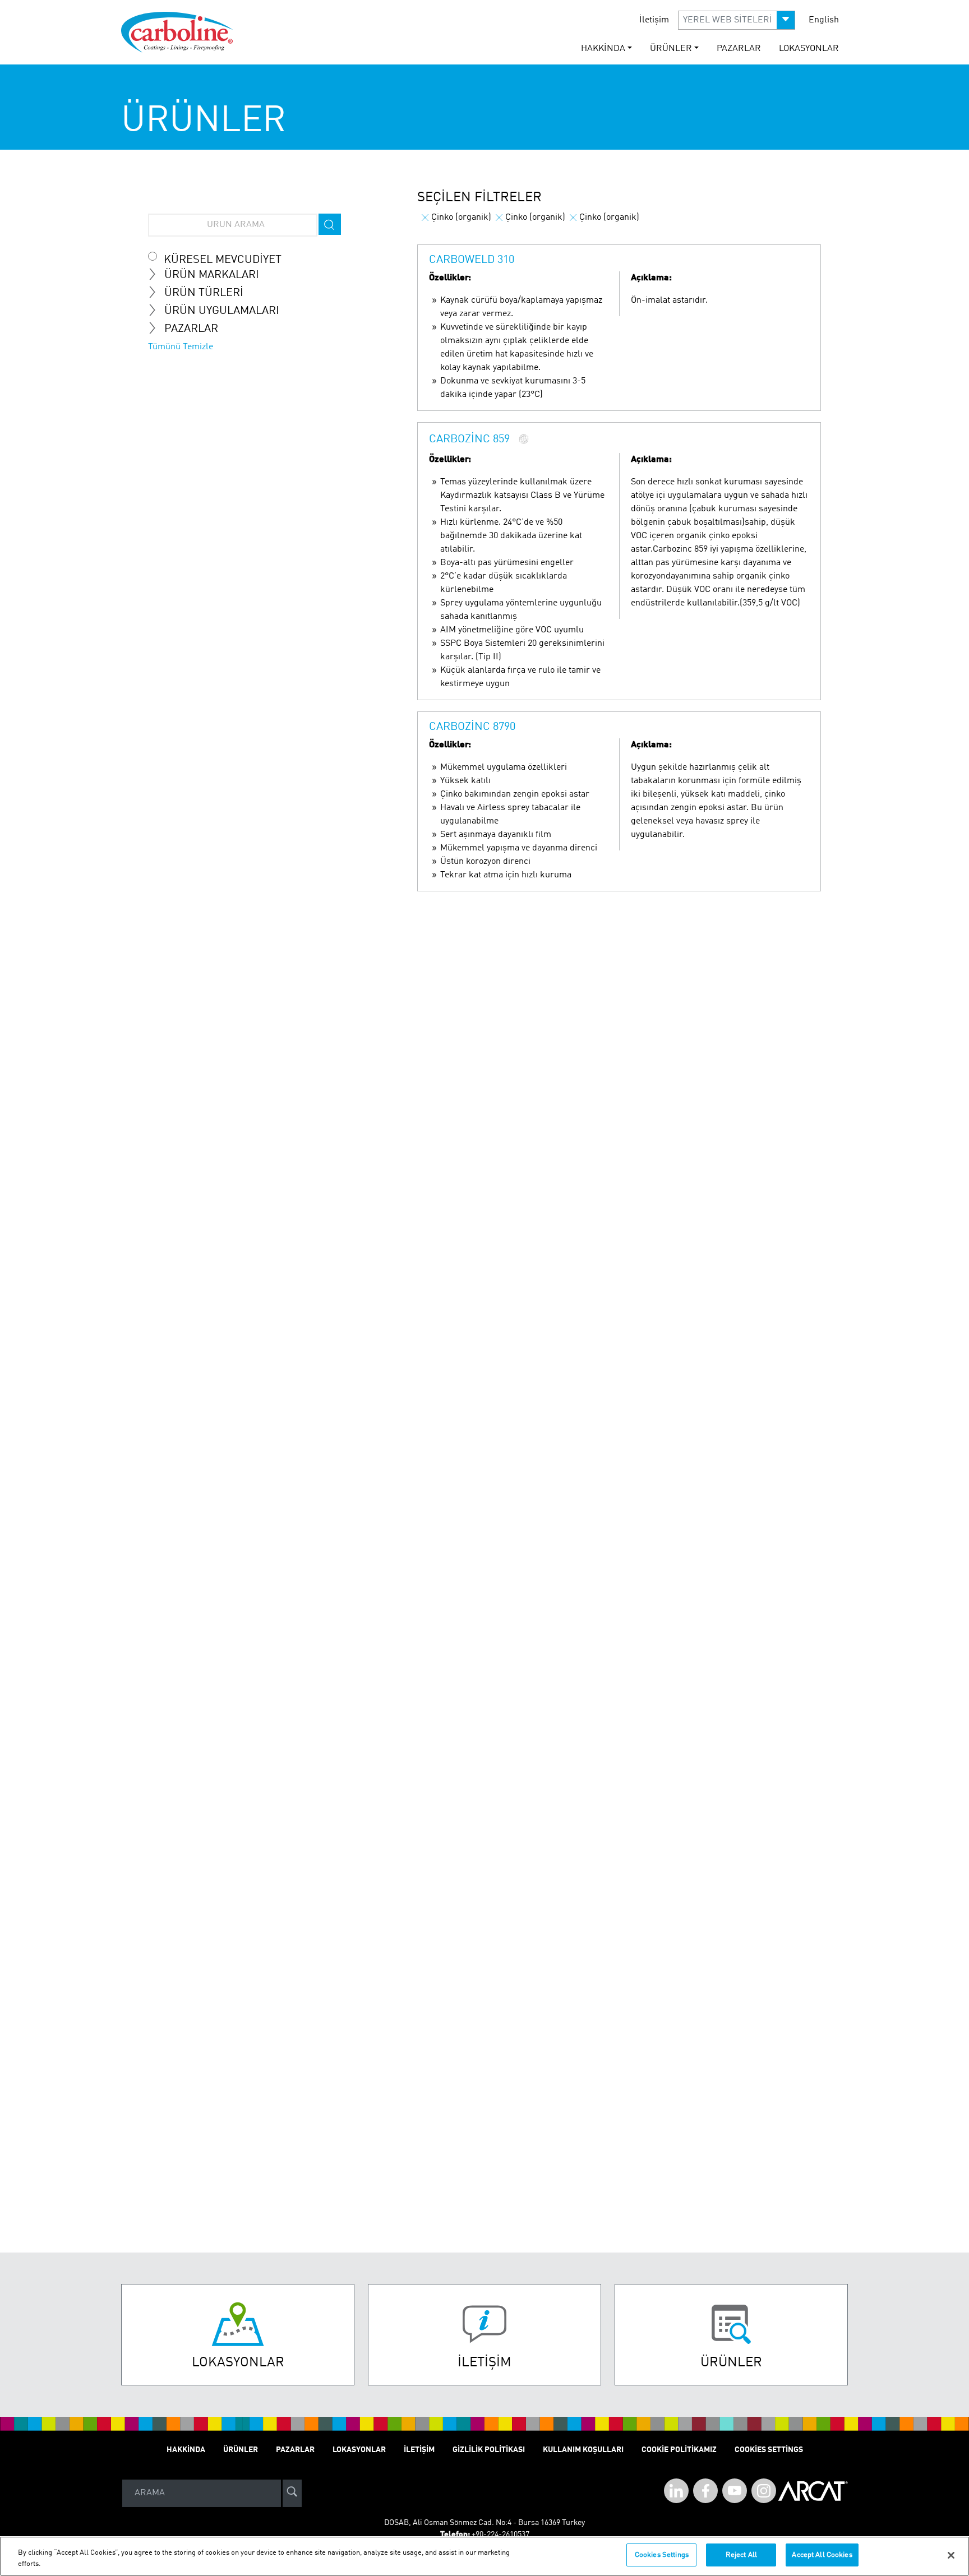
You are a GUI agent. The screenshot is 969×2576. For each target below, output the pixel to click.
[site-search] (292, 2493)
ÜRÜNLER (241, 2450)
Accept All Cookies (822, 2555)
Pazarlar (739, 49)
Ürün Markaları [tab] (212, 275)
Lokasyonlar (809, 49)
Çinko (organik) (461, 218)
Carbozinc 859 (469, 440)
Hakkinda (186, 2450)
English (824, 20)
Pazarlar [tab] (191, 329)
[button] (737, 20)
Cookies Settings (662, 2555)
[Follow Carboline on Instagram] (764, 2491)
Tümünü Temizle (181, 347)
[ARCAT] (813, 2493)
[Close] (951, 2555)
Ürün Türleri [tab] (204, 293)
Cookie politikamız (679, 2450)
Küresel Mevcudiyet (223, 260)
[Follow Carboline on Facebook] (705, 2491)
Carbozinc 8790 (472, 727)
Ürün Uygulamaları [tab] (222, 311)
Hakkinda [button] (603, 49)
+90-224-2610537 (500, 2535)
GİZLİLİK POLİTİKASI (489, 2450)
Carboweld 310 (472, 260)
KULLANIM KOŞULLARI (583, 2450)
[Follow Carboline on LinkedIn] (676, 2491)
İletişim (654, 20)
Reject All (741, 2555)
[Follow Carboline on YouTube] (735, 2491)
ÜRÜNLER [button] (671, 49)
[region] (484, 2556)
